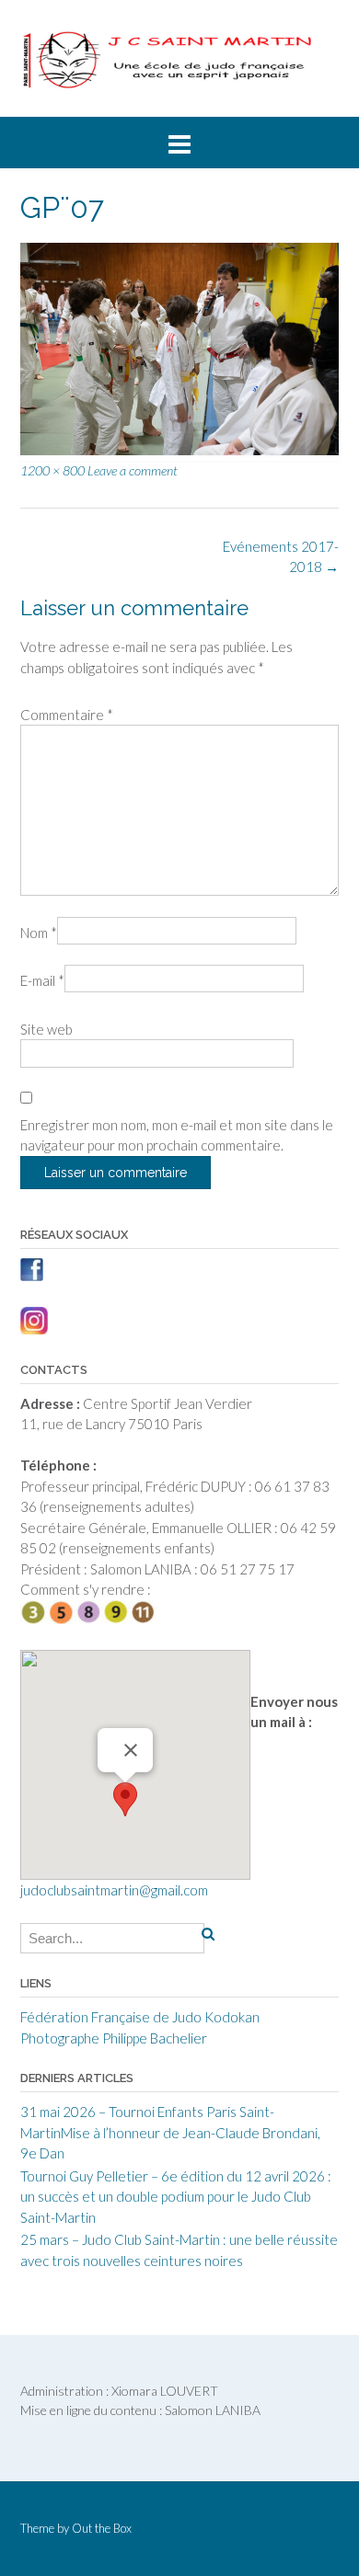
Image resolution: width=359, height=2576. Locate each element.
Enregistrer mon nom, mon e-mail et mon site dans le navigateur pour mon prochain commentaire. (177, 1135)
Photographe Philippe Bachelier (114, 2038)
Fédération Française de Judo (111, 2017)
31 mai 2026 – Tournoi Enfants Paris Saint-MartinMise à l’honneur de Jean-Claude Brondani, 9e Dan (170, 2132)
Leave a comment (133, 470)
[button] (125, 1799)
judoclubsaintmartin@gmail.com (114, 1890)
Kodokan (232, 2017)
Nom (39, 933)
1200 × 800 (52, 470)
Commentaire (67, 715)
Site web (46, 1029)
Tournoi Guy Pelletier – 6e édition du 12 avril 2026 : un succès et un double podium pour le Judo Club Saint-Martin (176, 2197)
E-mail (42, 980)
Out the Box (102, 2528)
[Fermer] (131, 1750)
